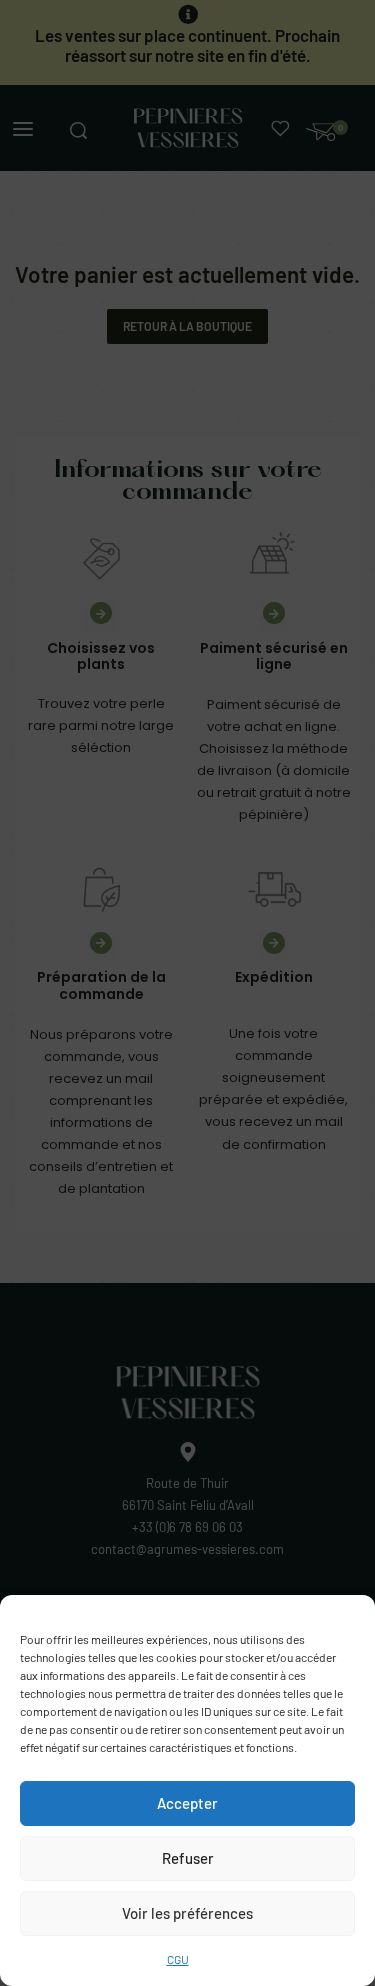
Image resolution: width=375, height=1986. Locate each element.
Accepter (187, 1803)
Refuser (188, 1858)
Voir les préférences (187, 1913)
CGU (178, 1959)
